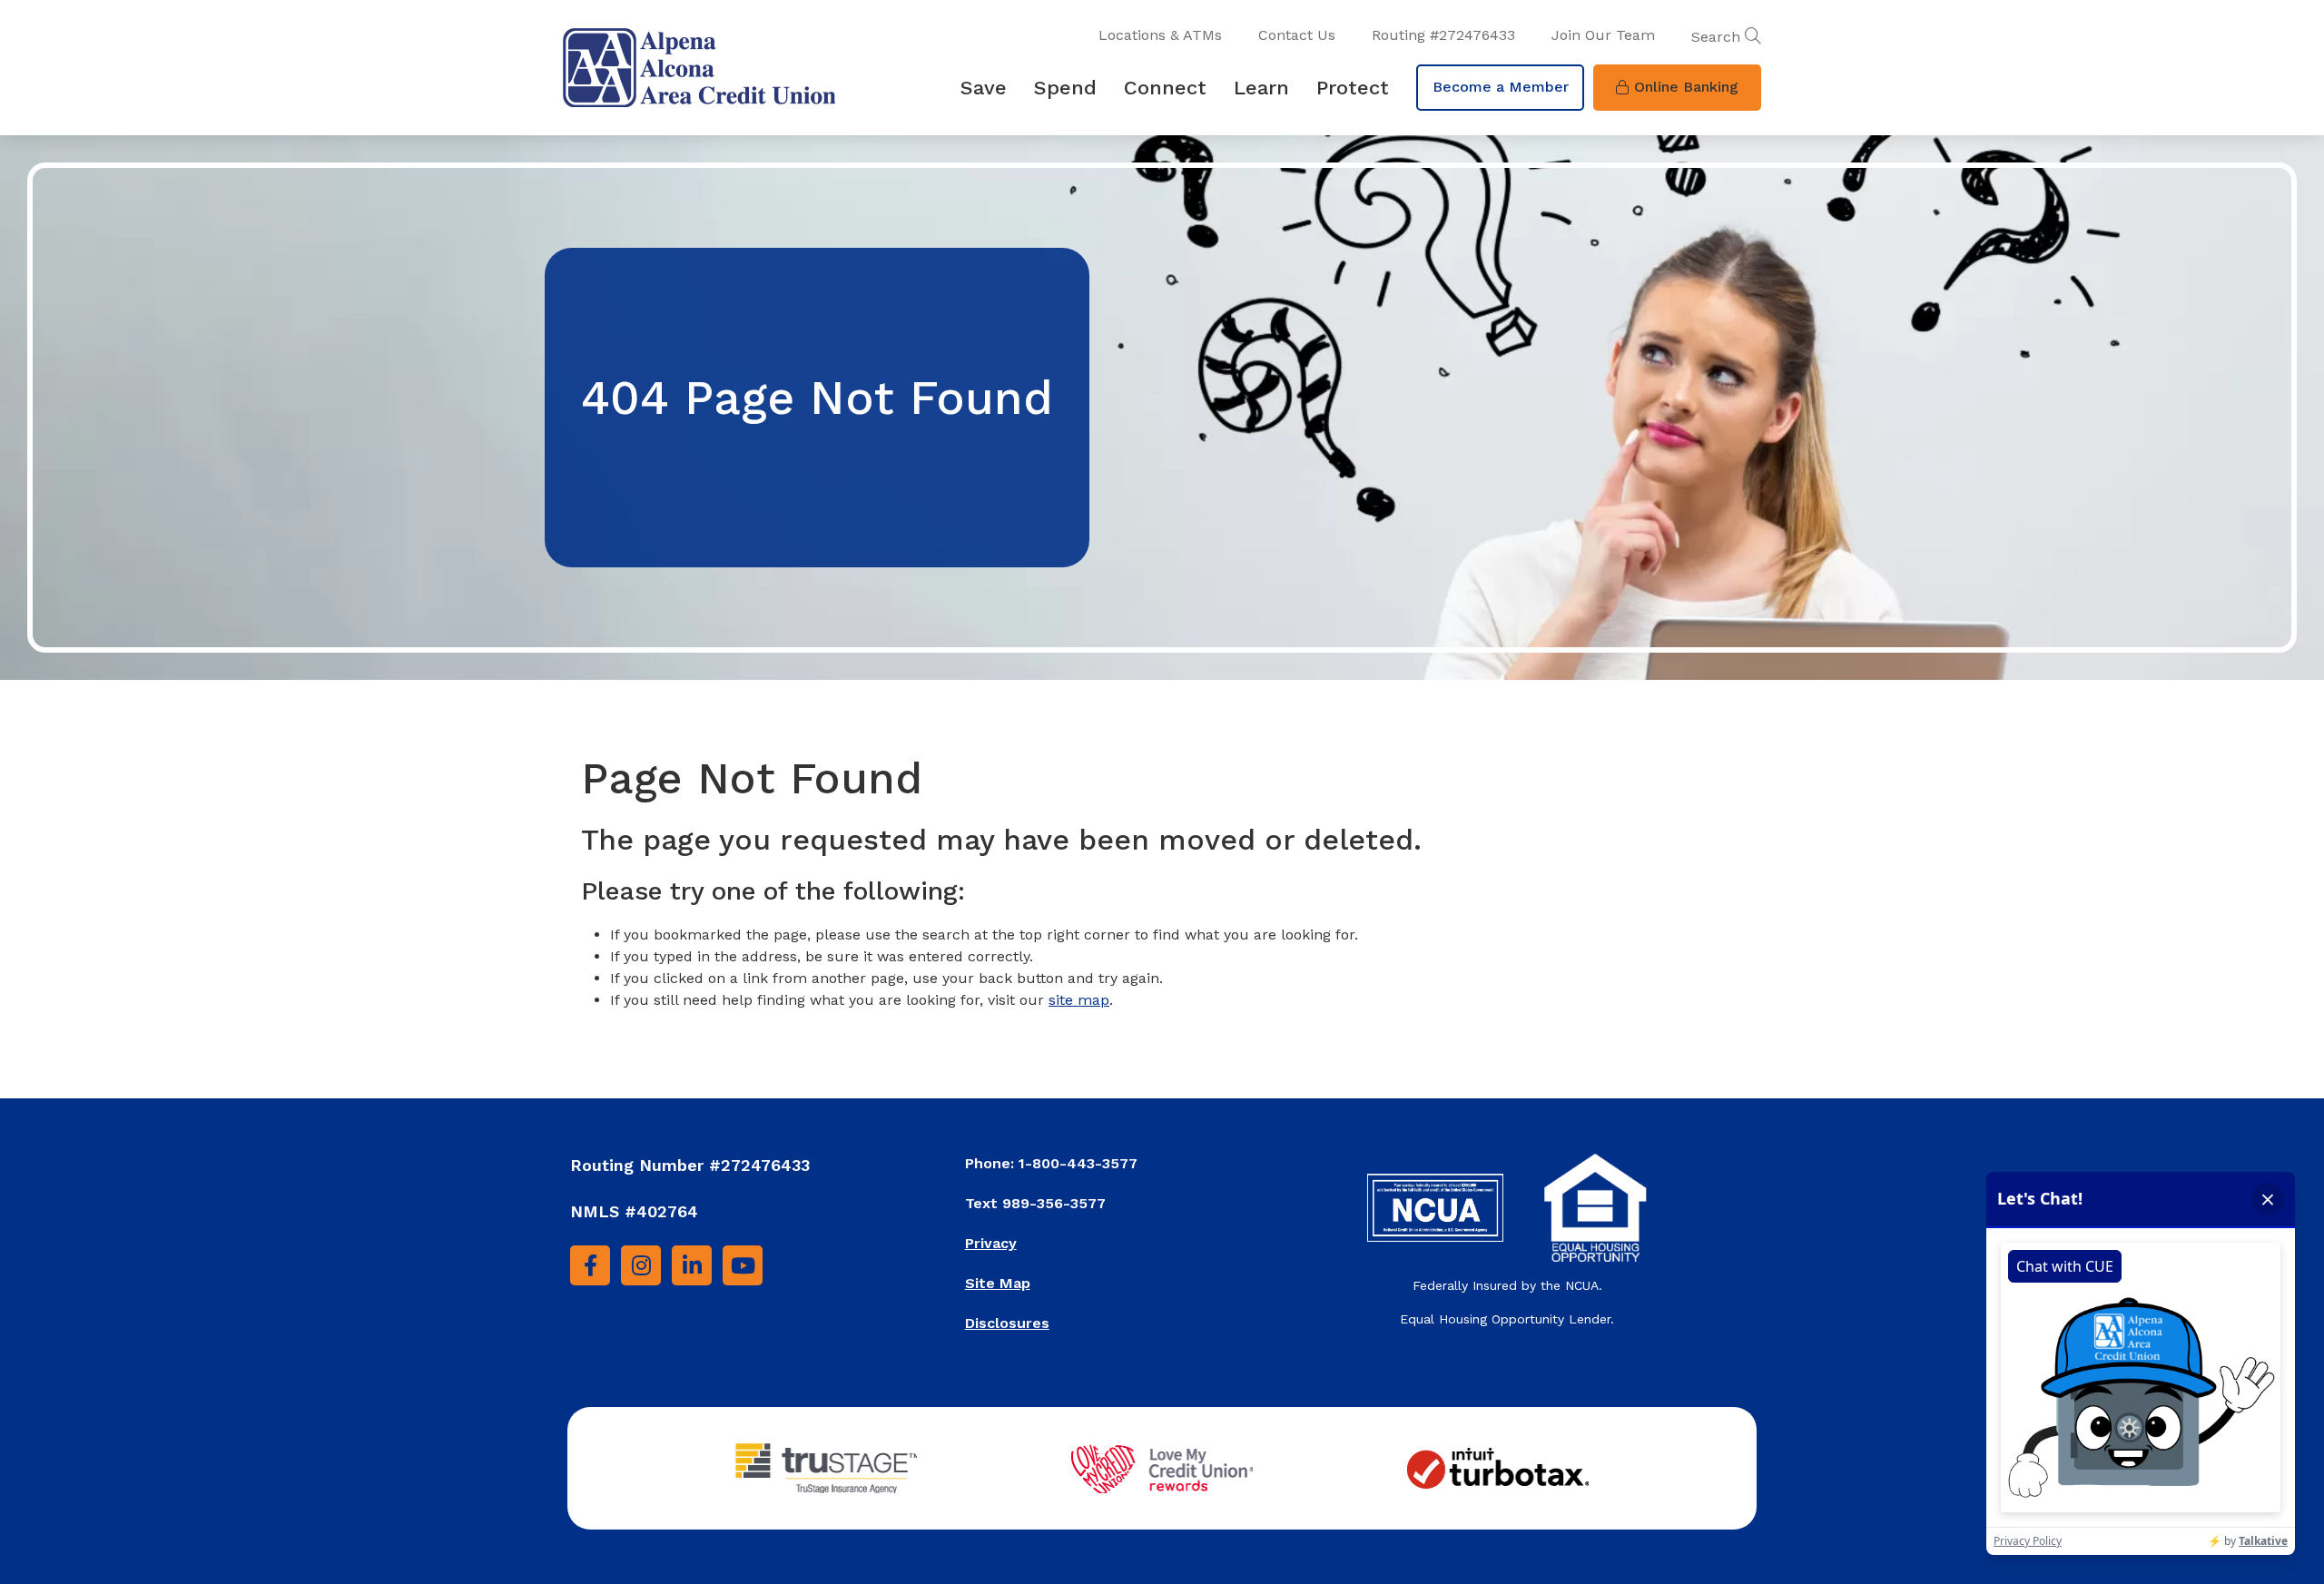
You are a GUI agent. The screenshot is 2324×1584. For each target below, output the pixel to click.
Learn (1261, 88)
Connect (1165, 88)
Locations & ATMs (1160, 35)
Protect (1353, 88)
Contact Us (1297, 35)
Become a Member (1501, 87)
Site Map (998, 1283)
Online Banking (1686, 87)
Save (984, 88)
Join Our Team (1603, 35)
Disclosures (1007, 1323)
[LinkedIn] (692, 1265)
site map (1079, 1000)
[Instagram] (641, 1265)
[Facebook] (590, 1265)
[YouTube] (743, 1265)
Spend (1065, 88)
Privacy (991, 1243)
